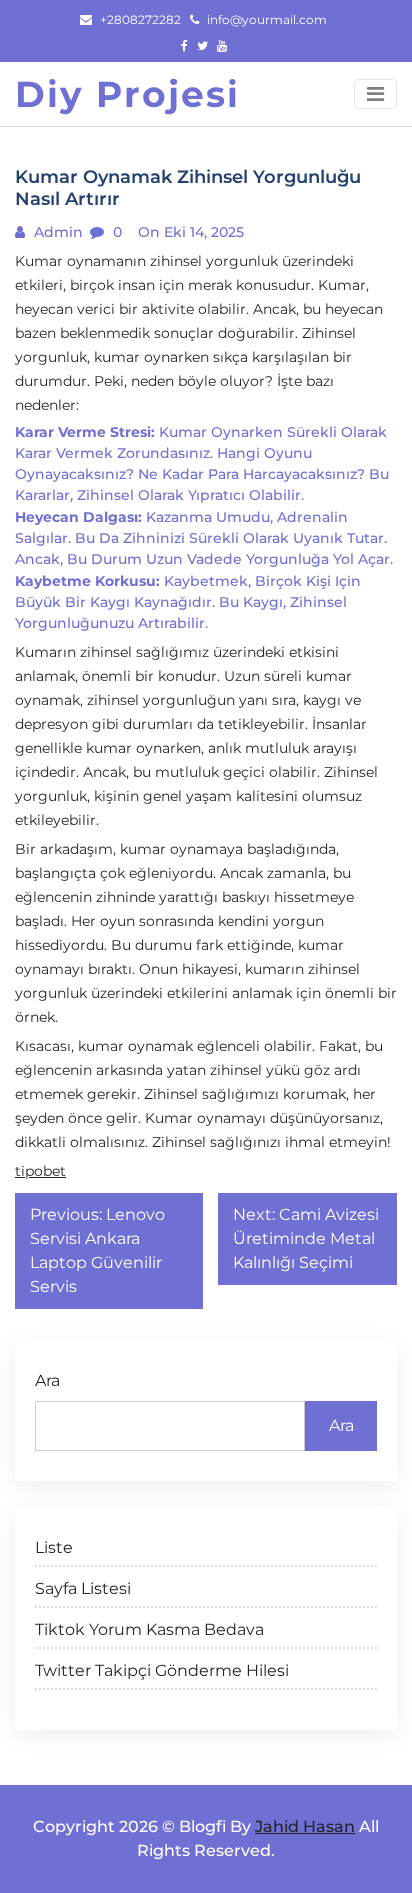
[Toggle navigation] (375, 94)
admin (56, 232)
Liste (54, 1547)
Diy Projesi (127, 94)
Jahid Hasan (305, 1826)
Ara (47, 1380)
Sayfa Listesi (83, 1588)
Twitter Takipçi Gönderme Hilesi (162, 1670)
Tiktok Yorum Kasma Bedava (149, 1629)
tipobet (40, 1171)
